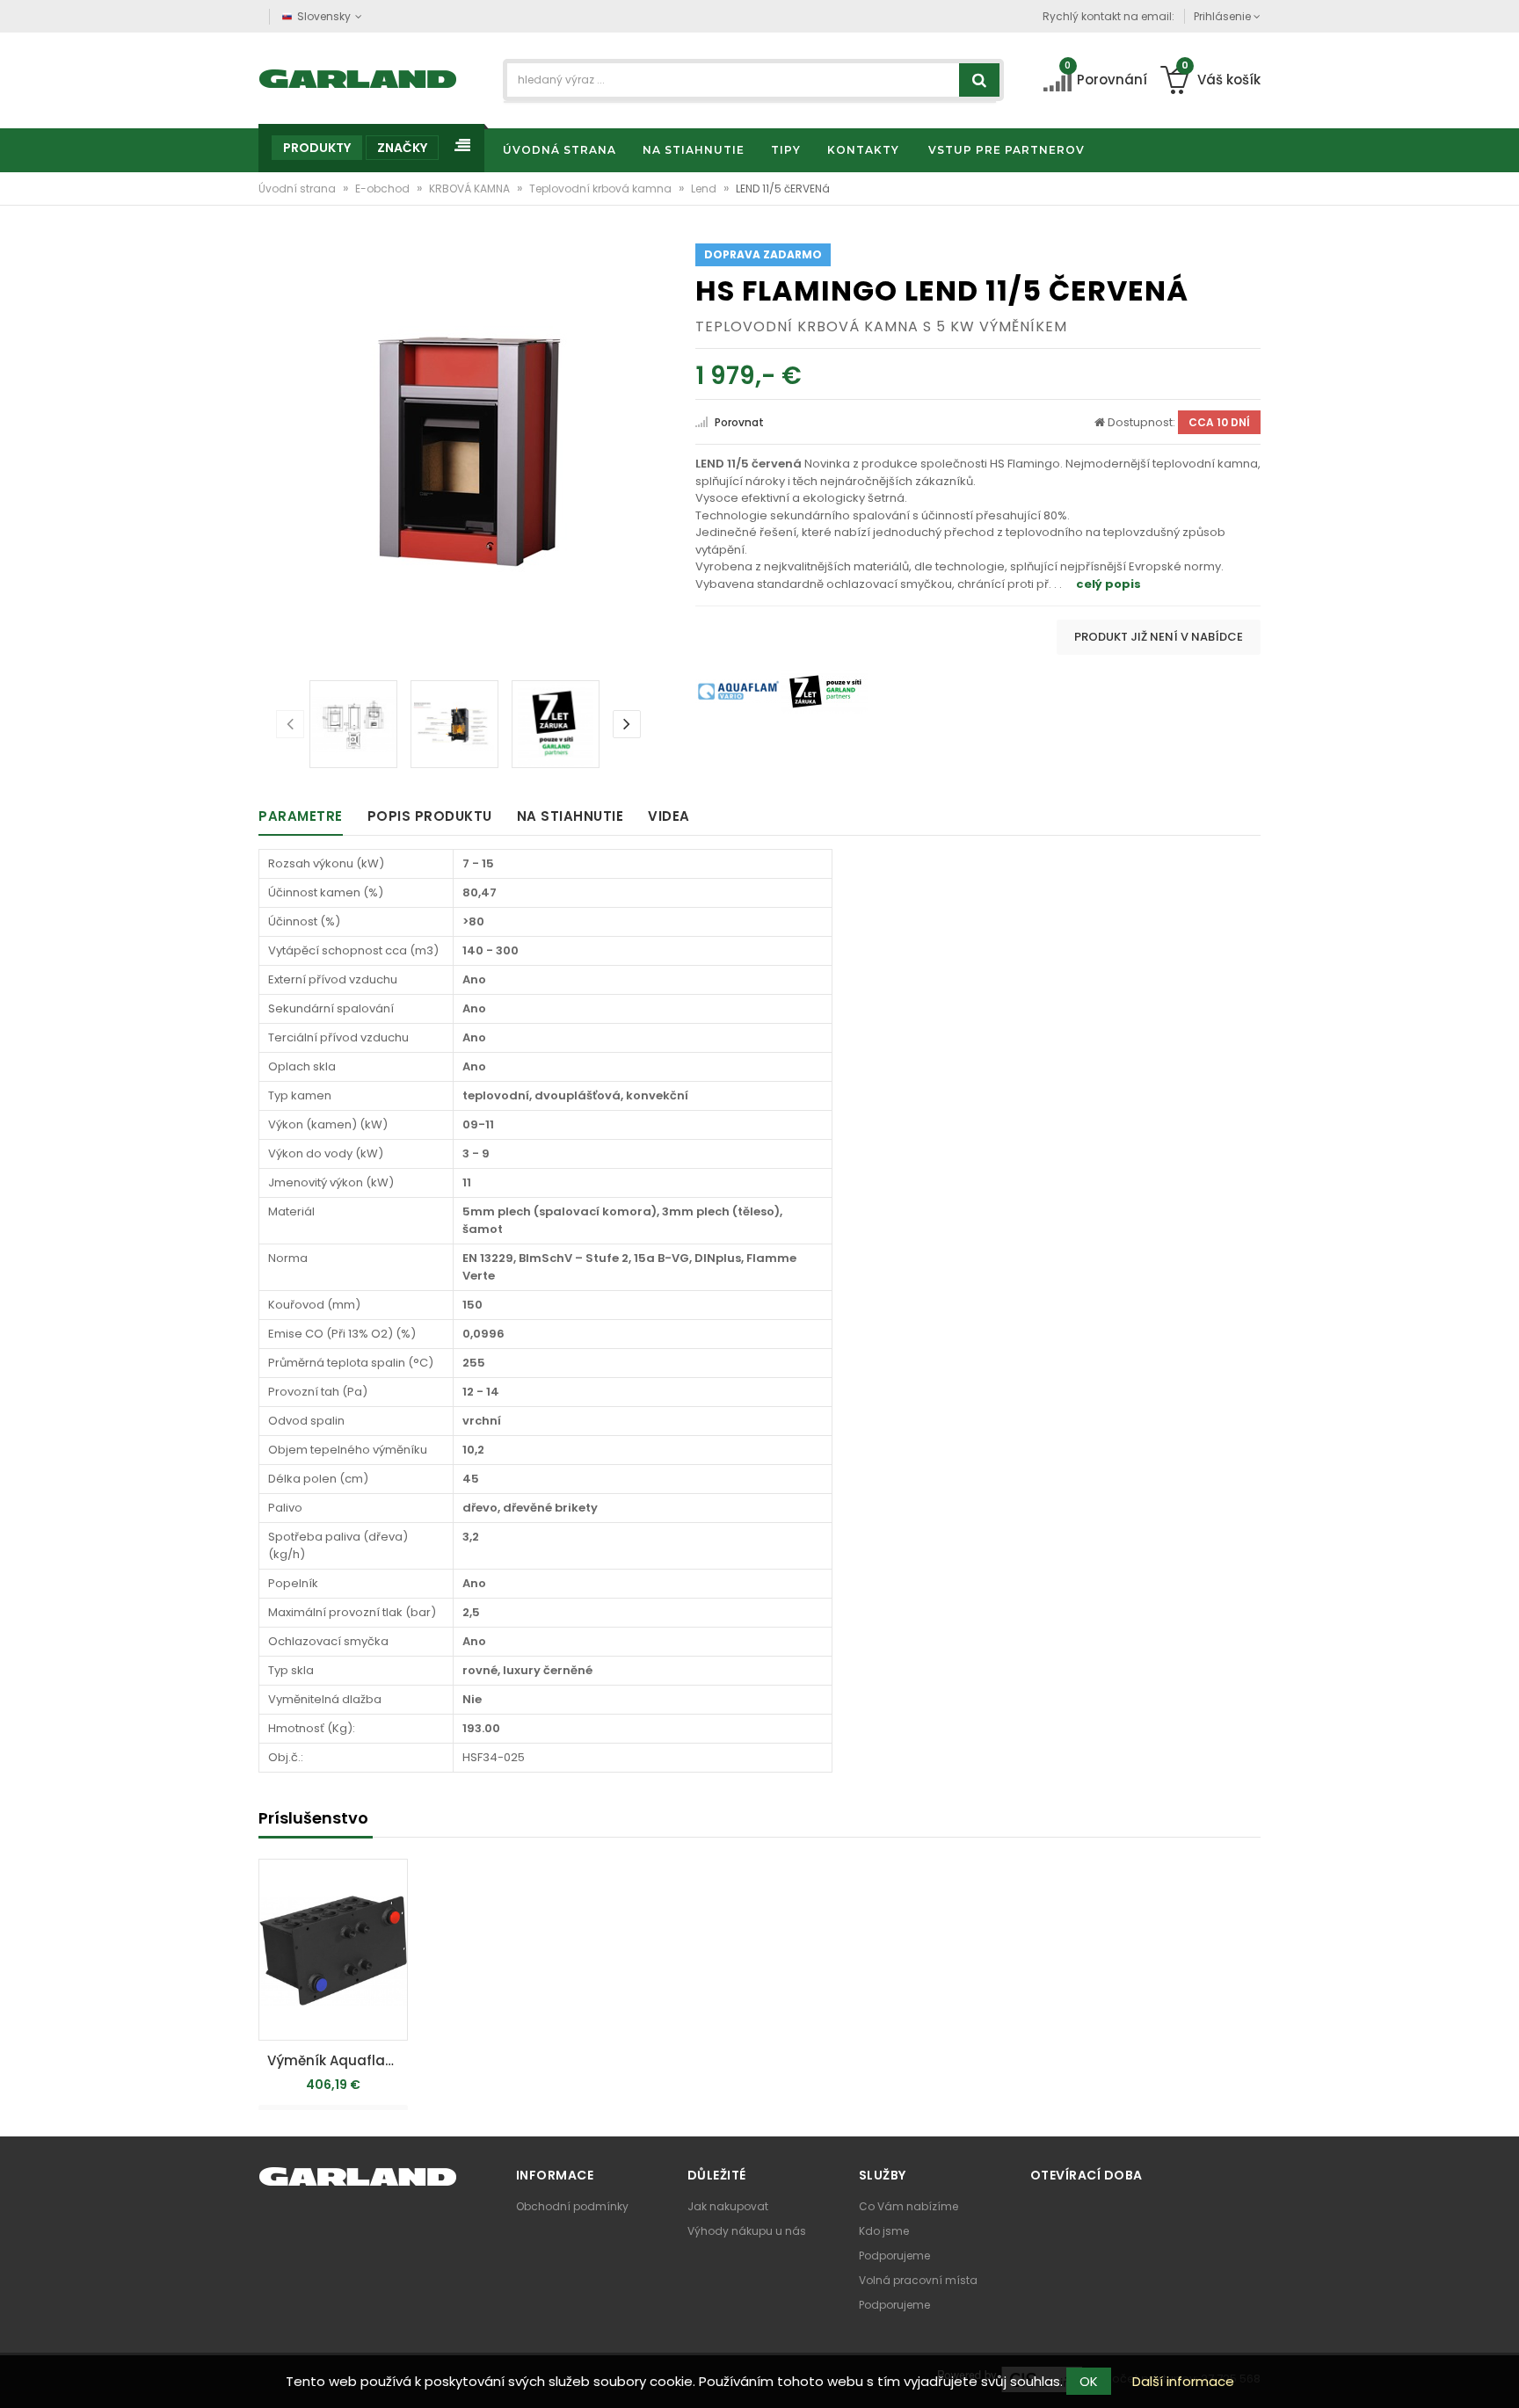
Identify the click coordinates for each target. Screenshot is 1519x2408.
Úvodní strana (298, 189)
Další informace (1183, 2381)
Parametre (301, 816)
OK (1089, 2381)
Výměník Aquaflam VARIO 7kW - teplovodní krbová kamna (338, 2060)
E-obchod (384, 189)
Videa (669, 816)
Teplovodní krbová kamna (602, 189)
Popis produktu (430, 816)
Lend (705, 189)
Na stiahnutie (571, 816)
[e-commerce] (358, 77)
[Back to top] (1501, 2376)
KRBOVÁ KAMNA (471, 189)
